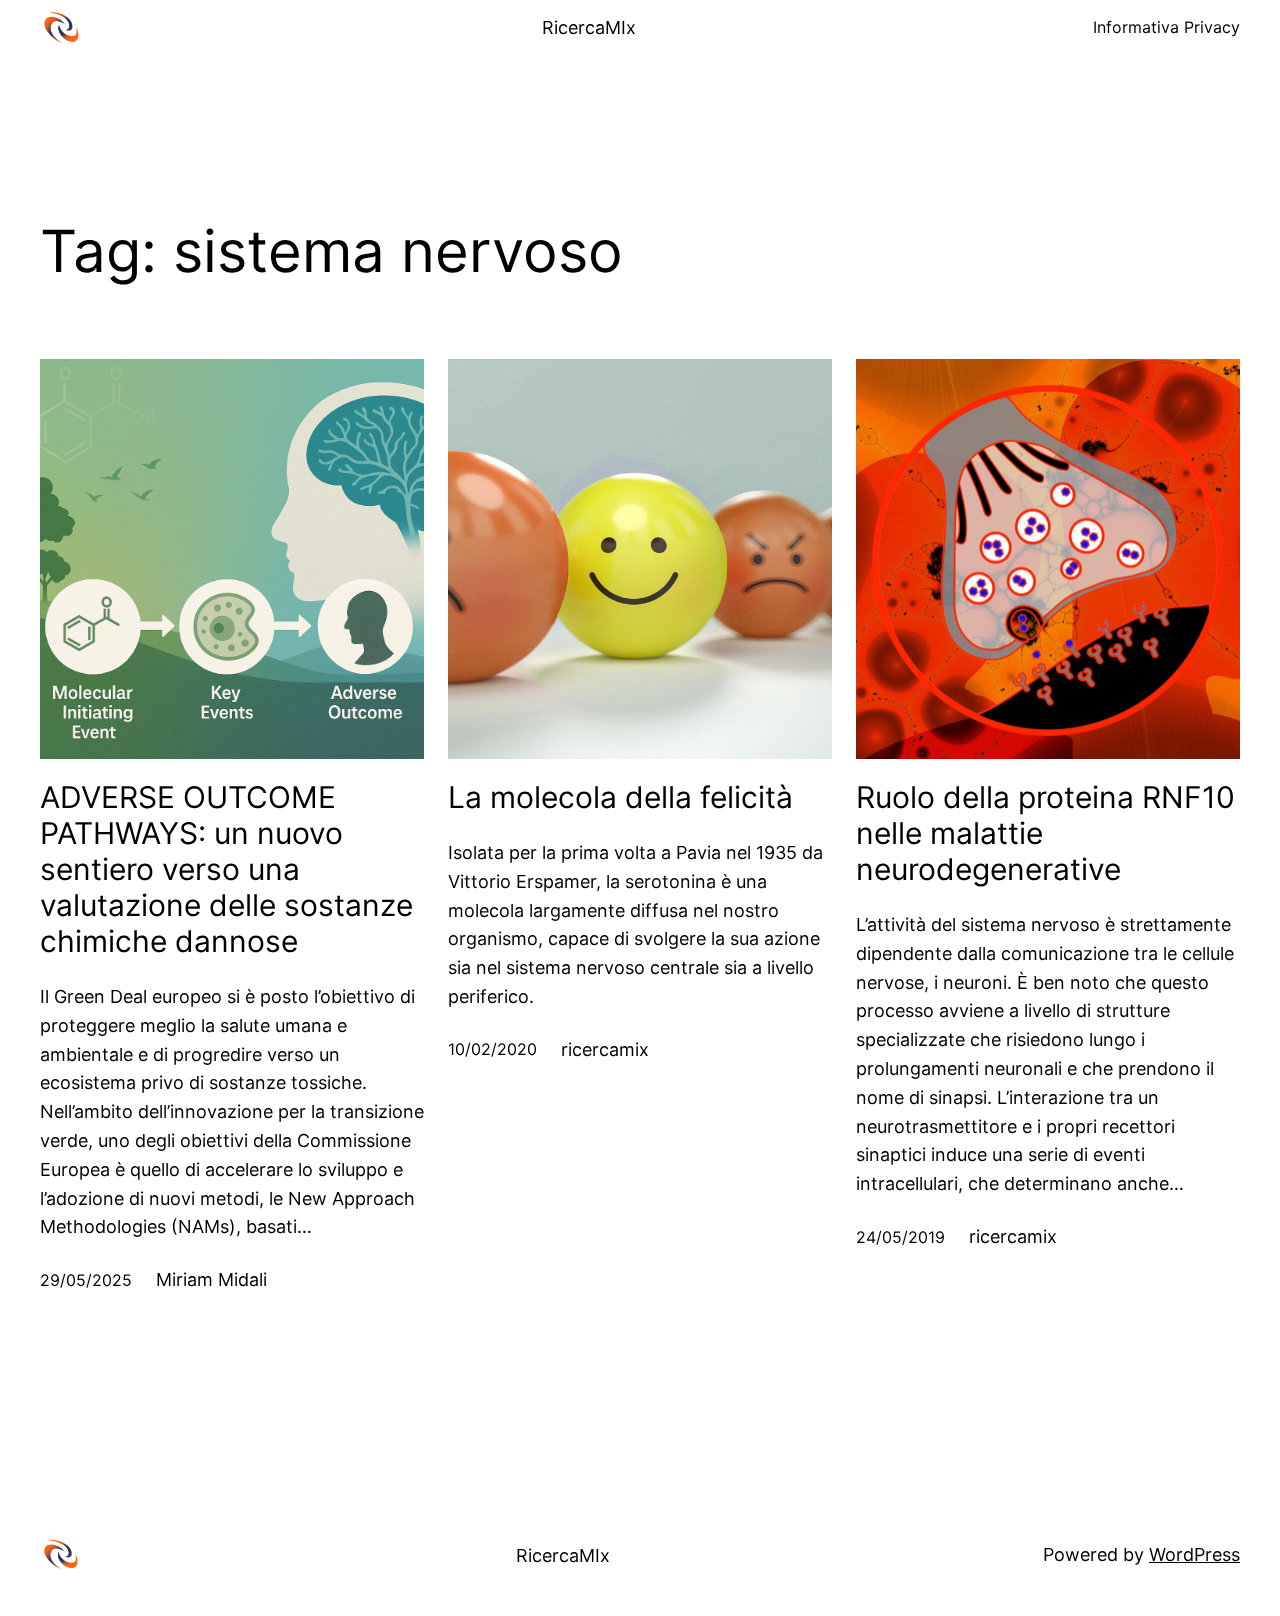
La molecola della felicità (620, 797)
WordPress (1194, 1554)
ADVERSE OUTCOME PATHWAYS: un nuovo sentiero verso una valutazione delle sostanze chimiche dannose (226, 869)
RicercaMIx (589, 27)
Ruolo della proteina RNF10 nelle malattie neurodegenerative (1045, 833)
